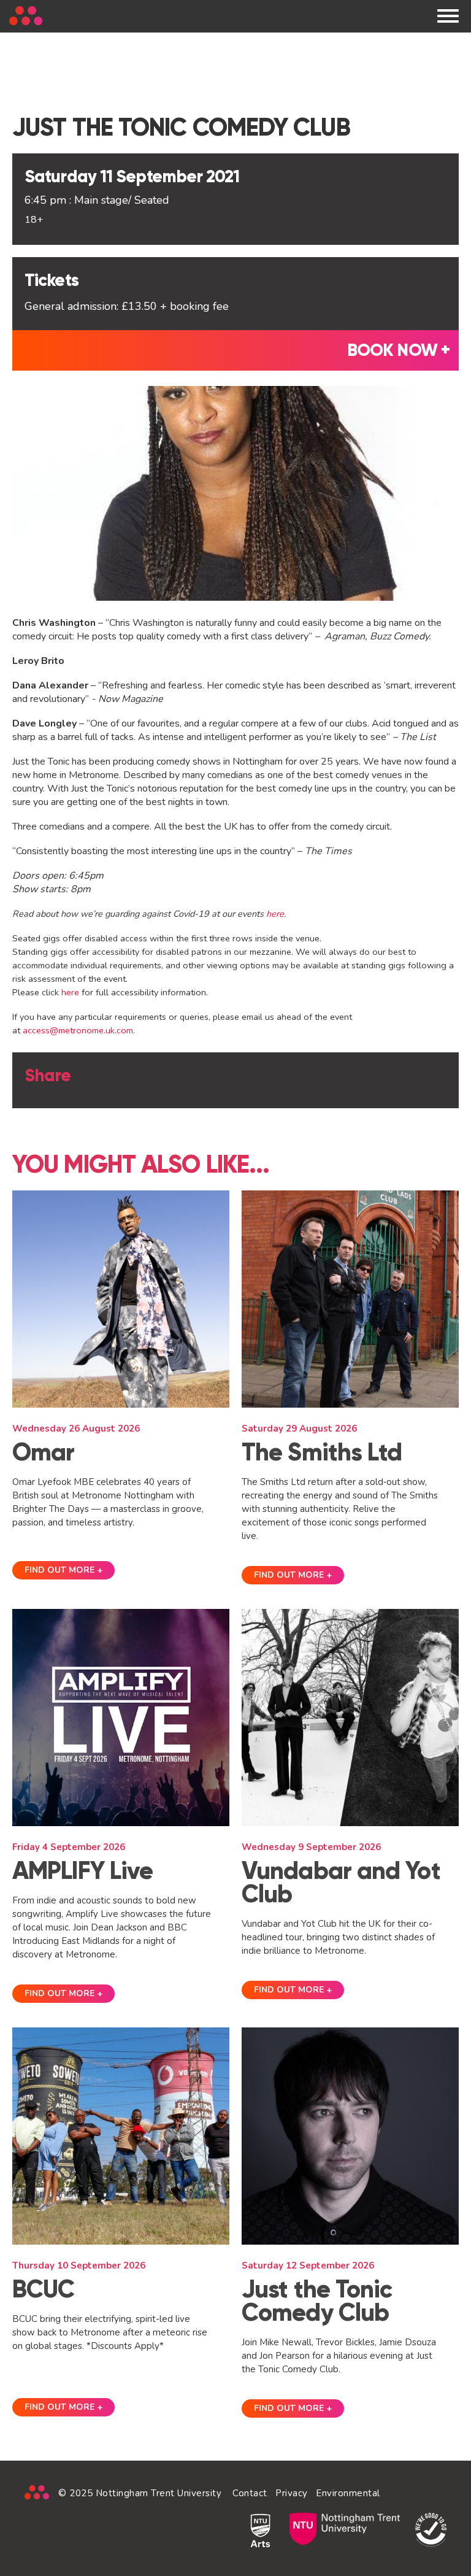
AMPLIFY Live (82, 1871)
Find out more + (63, 1570)
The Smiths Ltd (322, 1452)
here (275, 914)
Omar (43, 1452)
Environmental (348, 2493)
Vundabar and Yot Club (341, 1882)
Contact (250, 2493)
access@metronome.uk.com (78, 1030)
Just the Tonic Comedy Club (317, 2301)
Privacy (292, 2493)
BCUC (43, 2289)
